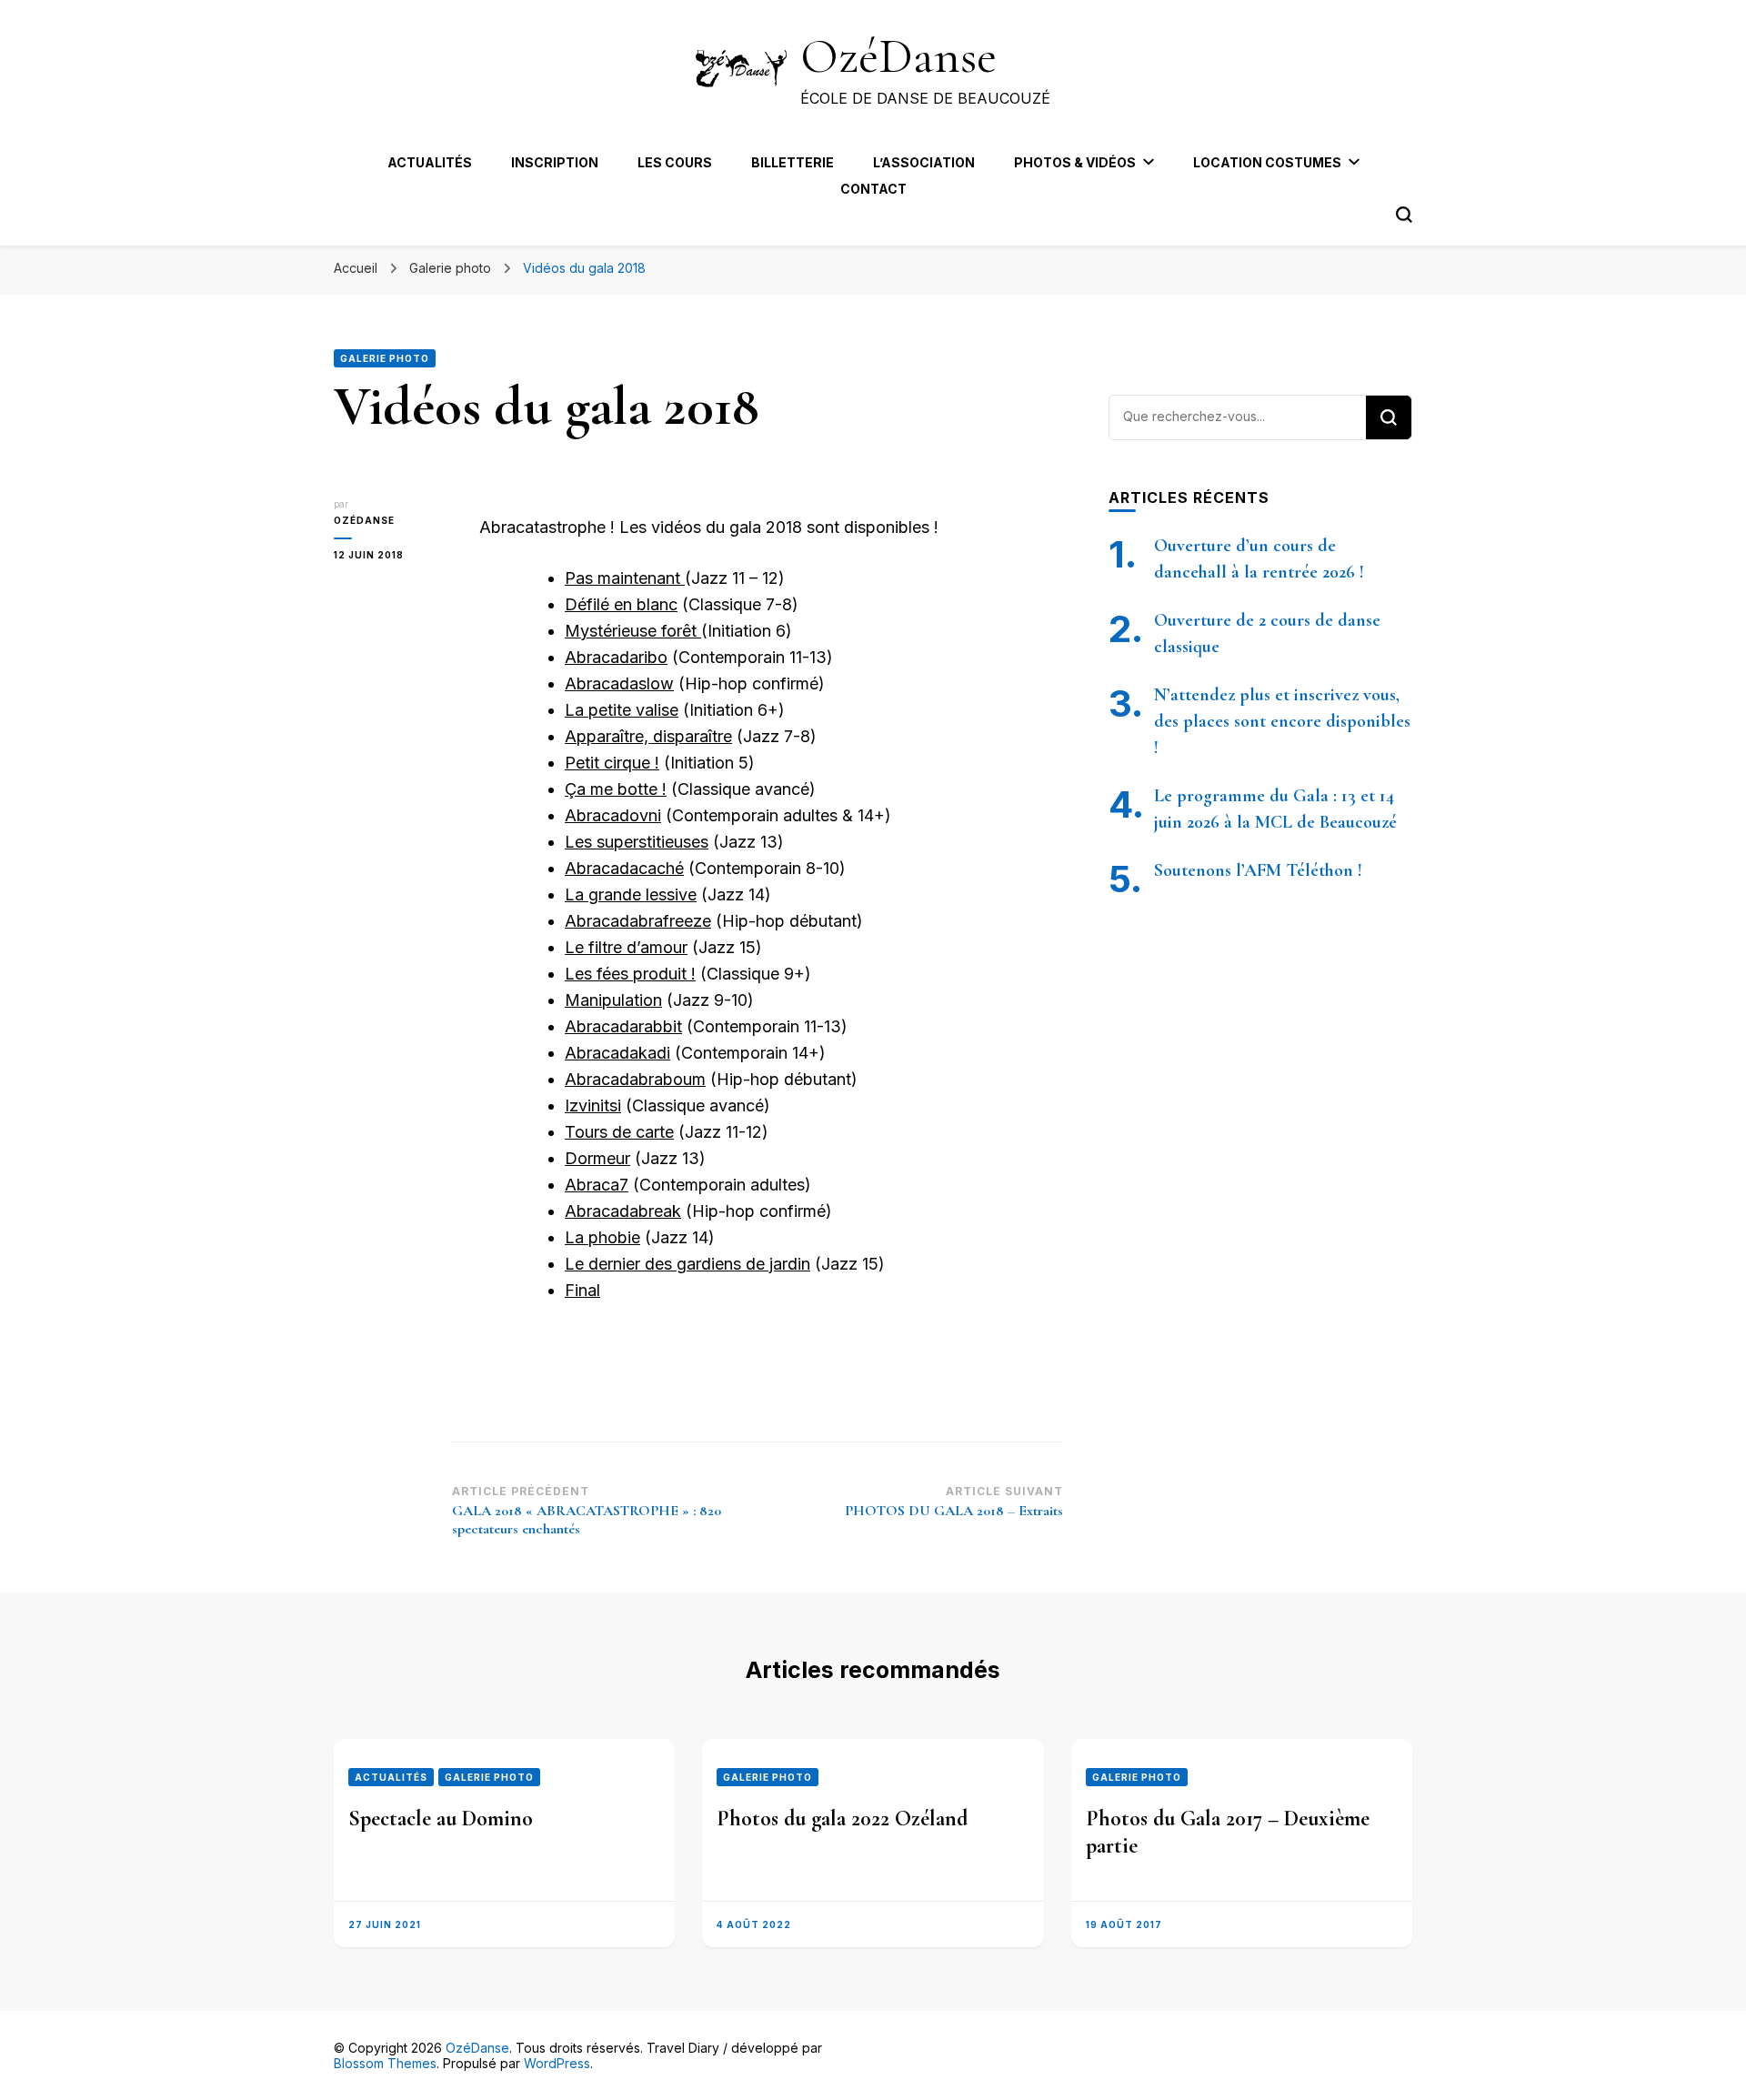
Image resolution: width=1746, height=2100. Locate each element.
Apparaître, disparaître (648, 736)
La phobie (602, 1237)
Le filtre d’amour (626, 947)
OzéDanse (898, 56)
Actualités (430, 162)
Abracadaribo (616, 657)
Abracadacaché (624, 868)
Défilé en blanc (621, 604)
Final (582, 1290)
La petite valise (622, 710)
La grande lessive (631, 894)
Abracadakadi (617, 1053)
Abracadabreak (623, 1211)
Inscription (555, 162)
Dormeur (597, 1158)
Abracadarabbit (623, 1026)
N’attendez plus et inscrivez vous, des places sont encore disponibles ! (1282, 721)
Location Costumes (1267, 162)
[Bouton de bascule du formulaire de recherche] (1404, 215)
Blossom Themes (385, 2063)
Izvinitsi (593, 1105)
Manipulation (613, 1000)
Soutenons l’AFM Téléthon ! (1258, 870)
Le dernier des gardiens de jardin (687, 1264)
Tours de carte (619, 1132)
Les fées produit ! (630, 974)
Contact (873, 189)
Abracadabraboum (635, 1079)
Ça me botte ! (616, 789)
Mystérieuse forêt (633, 631)
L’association (924, 162)
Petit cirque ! (612, 763)
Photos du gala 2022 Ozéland (842, 1819)
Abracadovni (613, 815)
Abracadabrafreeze (638, 921)
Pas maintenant (625, 578)
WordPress (557, 2063)
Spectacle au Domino (441, 1819)
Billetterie (793, 162)
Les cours (675, 162)
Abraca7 (597, 1185)
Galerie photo (385, 358)
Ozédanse (364, 520)
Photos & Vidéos (1075, 162)
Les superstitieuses (637, 842)
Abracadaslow (619, 683)
